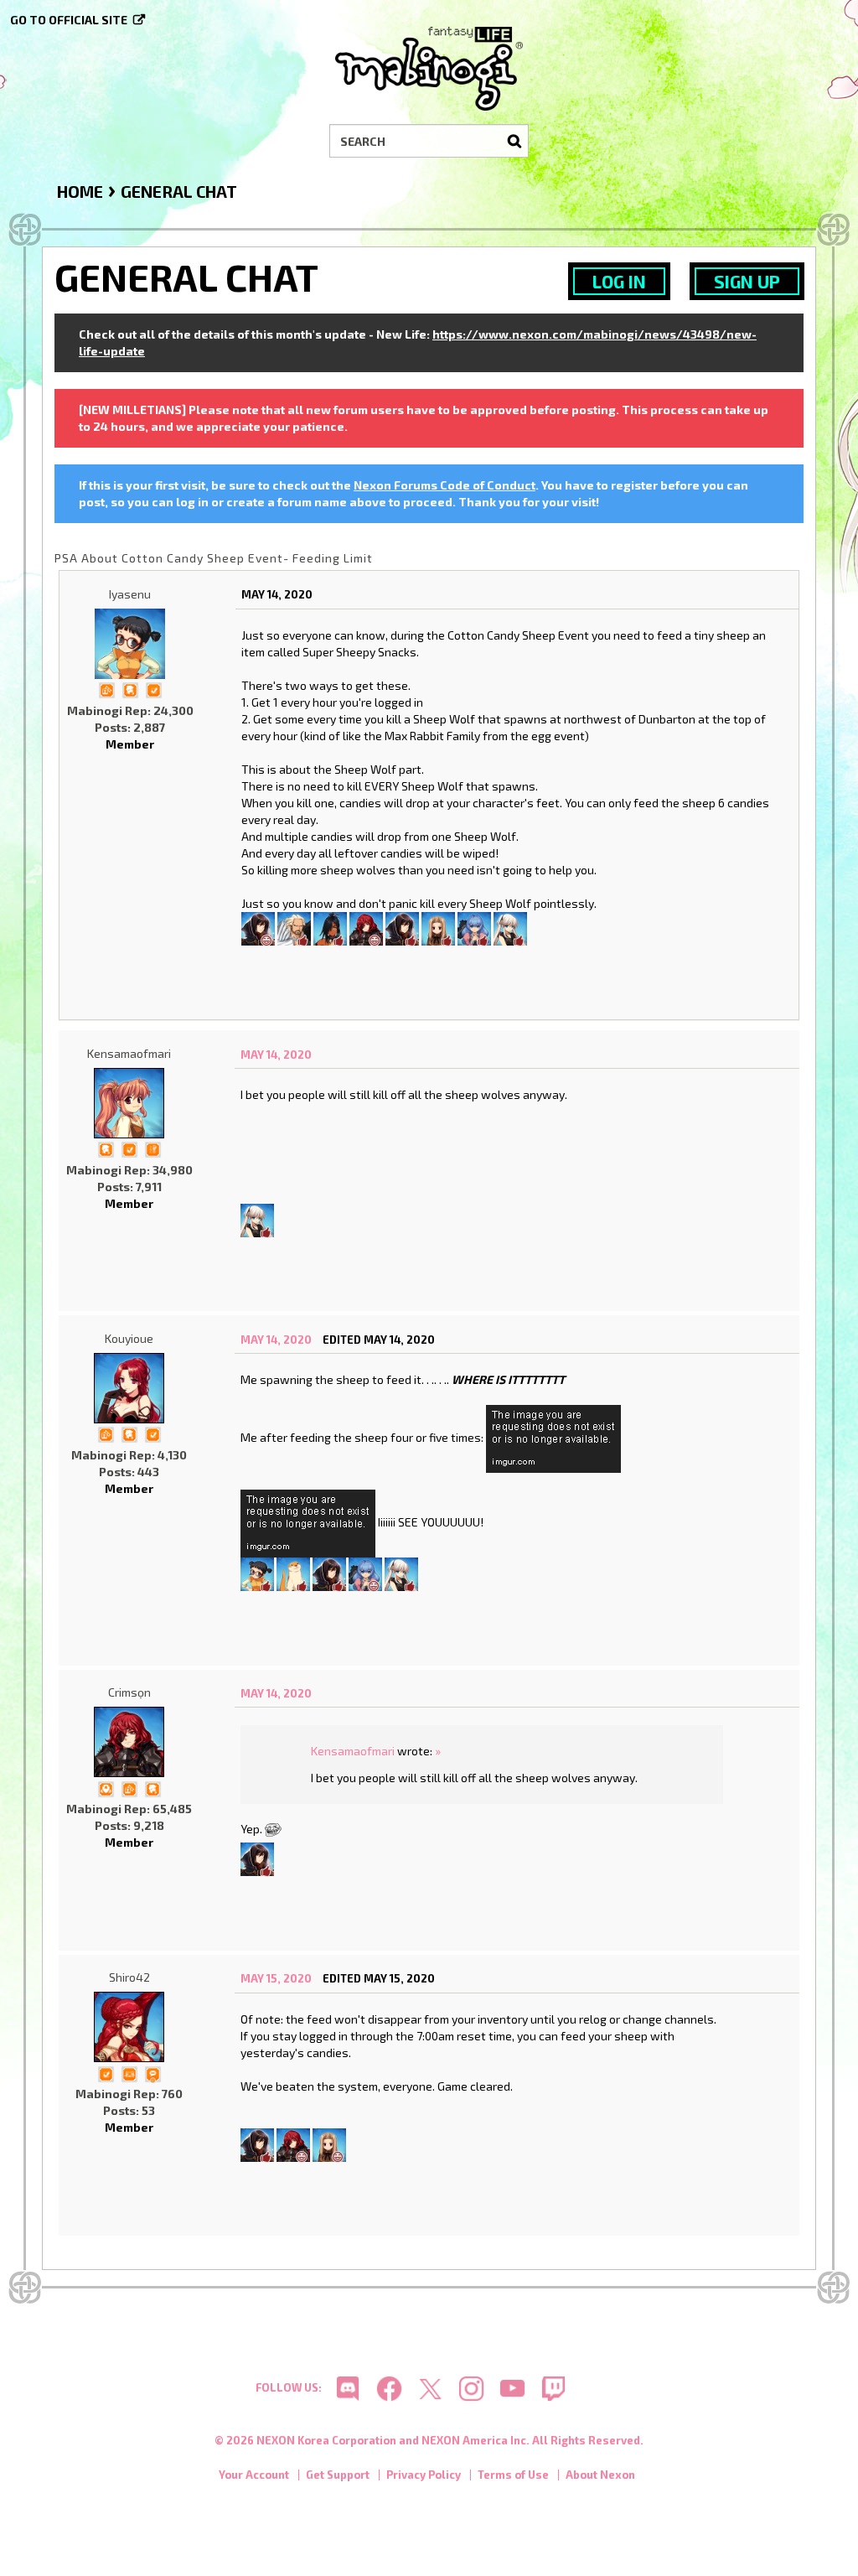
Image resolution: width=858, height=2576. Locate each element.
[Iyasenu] (130, 644)
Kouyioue (129, 1338)
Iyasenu (130, 594)
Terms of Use (513, 2475)
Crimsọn (129, 1692)
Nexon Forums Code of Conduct (445, 485)
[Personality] (129, 2073)
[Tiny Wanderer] (152, 2073)
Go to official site (69, 20)
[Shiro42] (129, 2027)
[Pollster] (152, 1148)
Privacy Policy (424, 2475)
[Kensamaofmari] (129, 1103)
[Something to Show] (106, 689)
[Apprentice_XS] (293, 1573)
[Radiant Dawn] (474, 927)
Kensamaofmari (129, 1053)
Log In (619, 281)
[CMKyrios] (258, 927)
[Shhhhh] (130, 689)
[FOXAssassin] (510, 927)
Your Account (254, 2475)
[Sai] (330, 927)
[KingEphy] (294, 927)
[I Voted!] (153, 689)
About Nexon (600, 2475)
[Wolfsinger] (402, 927)
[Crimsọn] (366, 927)
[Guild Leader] (106, 1787)
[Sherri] (438, 927)
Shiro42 (129, 1977)
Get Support (338, 2475)
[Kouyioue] (129, 1388)
